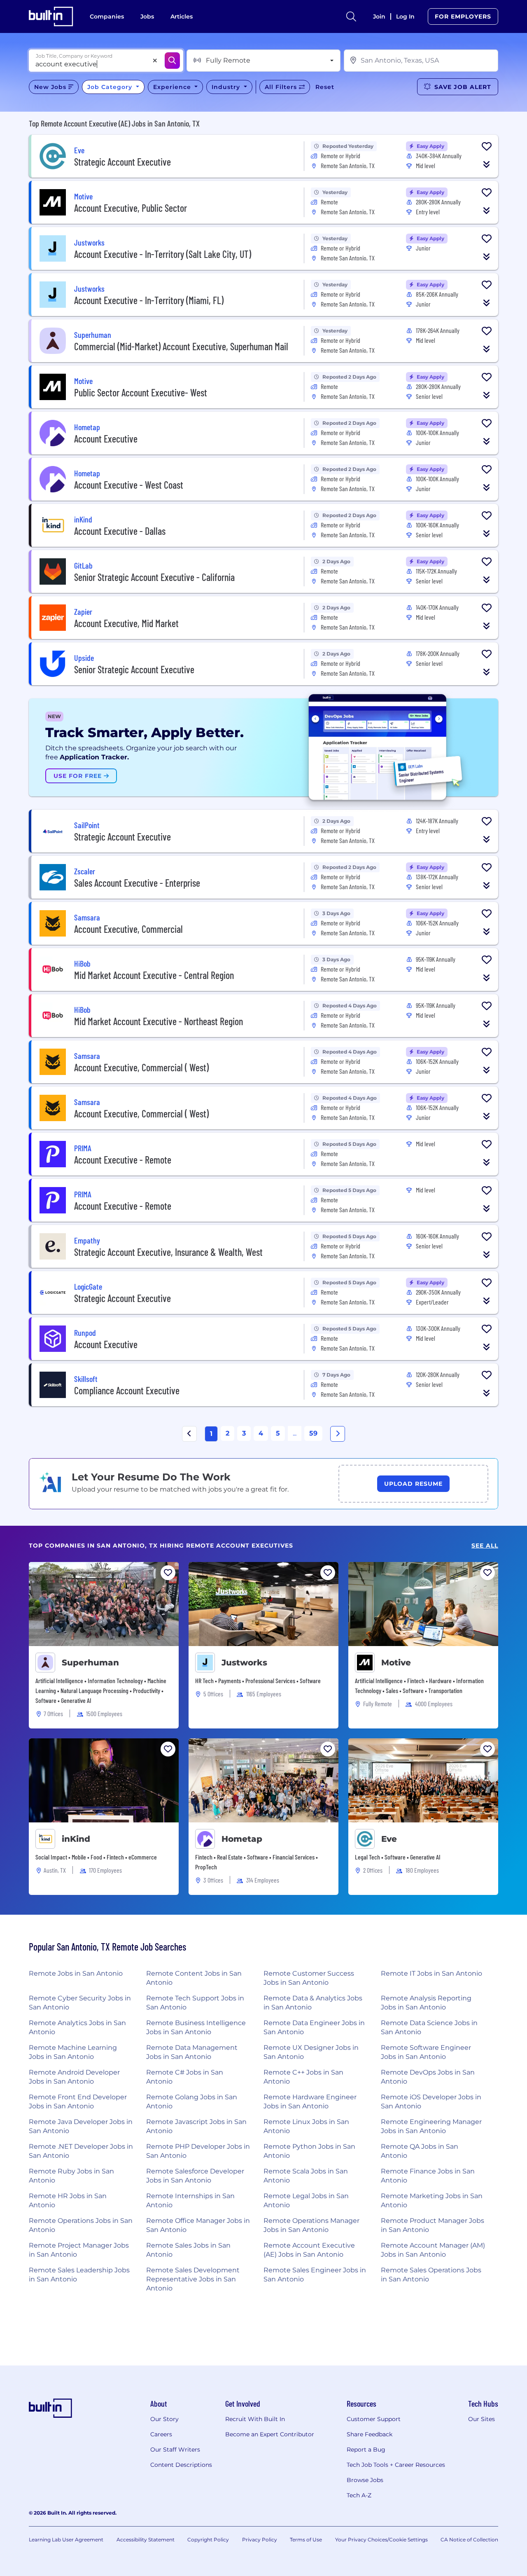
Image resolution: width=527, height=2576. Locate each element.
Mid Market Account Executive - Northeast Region (159, 1021)
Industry (227, 87)
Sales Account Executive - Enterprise (137, 883)
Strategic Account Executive (122, 162)
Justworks (244, 1663)
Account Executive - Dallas (120, 531)
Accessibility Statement (146, 2540)
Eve (389, 1839)
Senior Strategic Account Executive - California (154, 577)
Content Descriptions (181, 2465)
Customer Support (374, 2419)
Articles (182, 16)
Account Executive (106, 439)
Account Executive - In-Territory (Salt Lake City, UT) (163, 254)
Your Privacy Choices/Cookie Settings (381, 2540)
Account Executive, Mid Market (126, 623)
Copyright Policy (208, 2540)
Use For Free (79, 776)
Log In (405, 16)
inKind (76, 1839)
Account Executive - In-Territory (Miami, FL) (149, 300)
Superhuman (90, 1663)
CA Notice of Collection (469, 2540)
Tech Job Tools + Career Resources (396, 2465)
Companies (107, 16)
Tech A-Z (359, 2495)
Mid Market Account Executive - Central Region (154, 975)
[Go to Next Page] (338, 1434)
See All (485, 1546)
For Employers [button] (463, 16)
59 (313, 1433)
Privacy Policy (260, 2540)
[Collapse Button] (487, 164)
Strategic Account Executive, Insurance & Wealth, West (168, 1252)
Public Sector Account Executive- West (141, 392)
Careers (161, 2434)
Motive (396, 1663)
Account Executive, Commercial (128, 929)
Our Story (164, 2419)
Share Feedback (370, 2434)
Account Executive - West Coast (129, 485)
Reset (325, 87)
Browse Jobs (365, 2480)
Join (379, 16)
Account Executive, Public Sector (131, 208)
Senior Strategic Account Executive (134, 669)
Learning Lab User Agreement (66, 2540)
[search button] (351, 16)
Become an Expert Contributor (270, 2434)
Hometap (242, 1839)
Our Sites (482, 2419)
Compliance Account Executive (127, 1390)
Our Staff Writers (175, 2450)
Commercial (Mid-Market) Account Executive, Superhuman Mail (181, 346)
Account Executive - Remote (123, 1160)
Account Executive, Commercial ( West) (141, 1067)
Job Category (111, 87)
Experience (173, 87)
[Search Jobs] (172, 61)
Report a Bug (366, 2450)
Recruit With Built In (255, 2419)
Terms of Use (306, 2540)
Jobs (147, 16)
